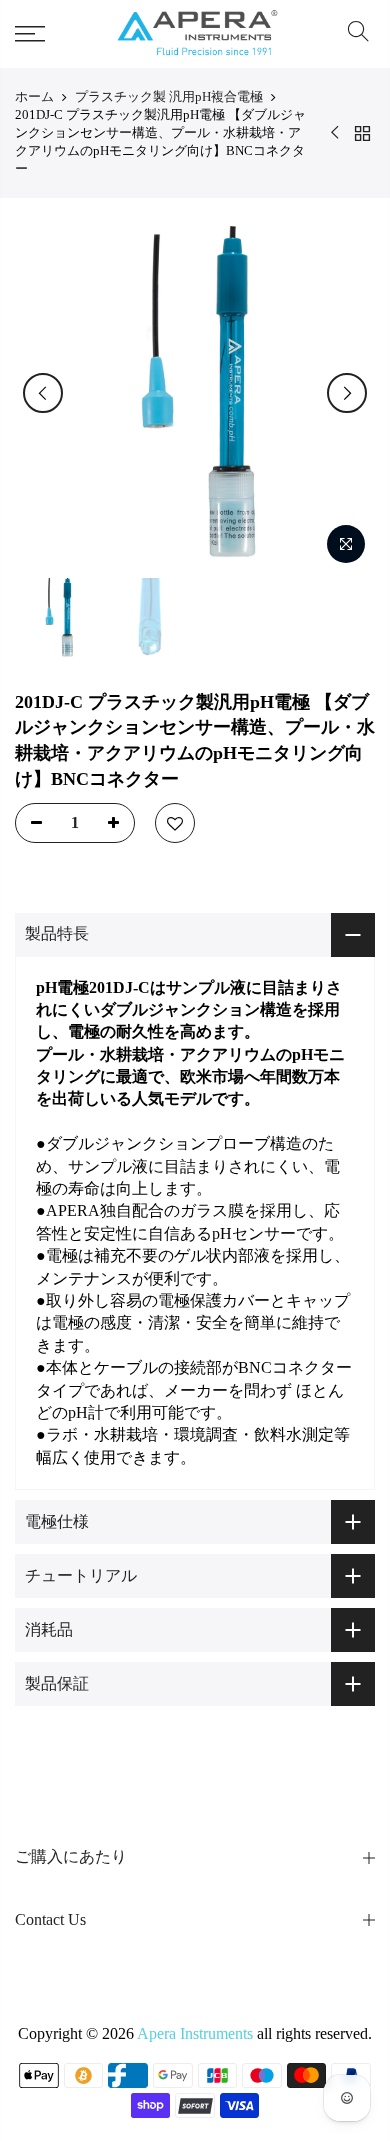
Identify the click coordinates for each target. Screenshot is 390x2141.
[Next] (347, 393)
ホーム (34, 96)
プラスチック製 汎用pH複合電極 (169, 96)
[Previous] (43, 393)
